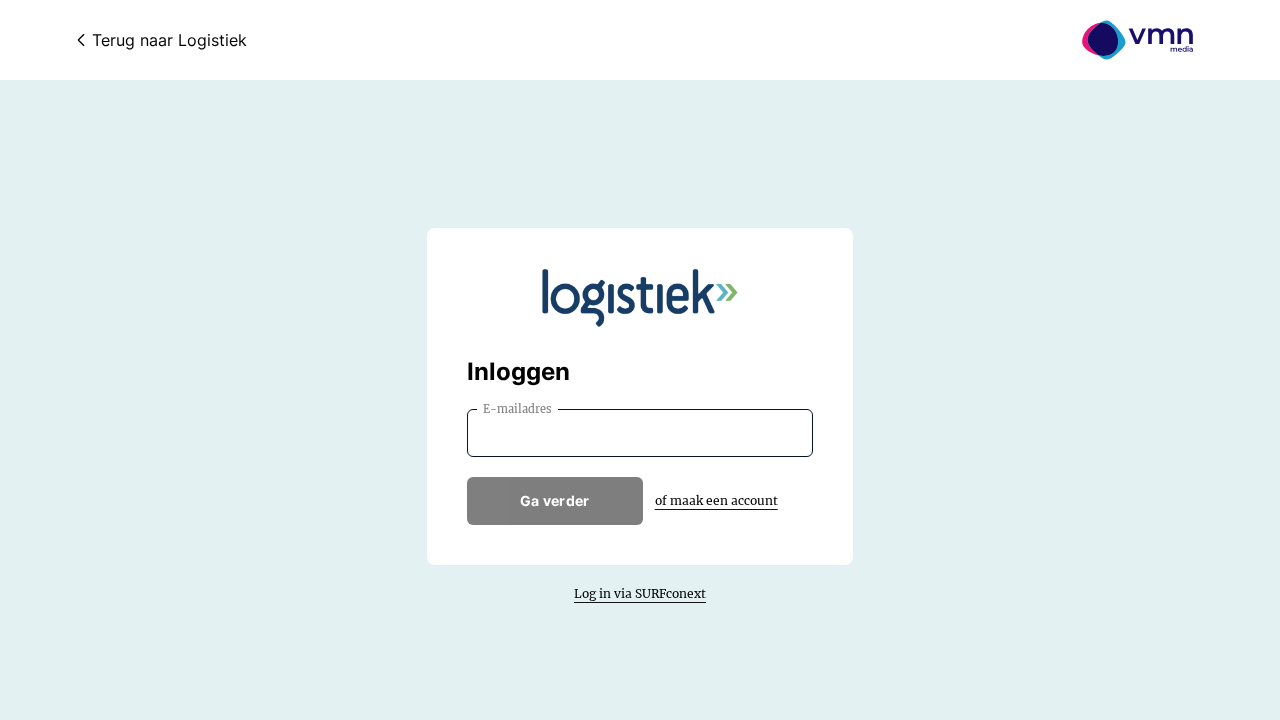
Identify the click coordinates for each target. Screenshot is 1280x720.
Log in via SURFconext (640, 593)
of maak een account (716, 500)
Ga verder (555, 500)
